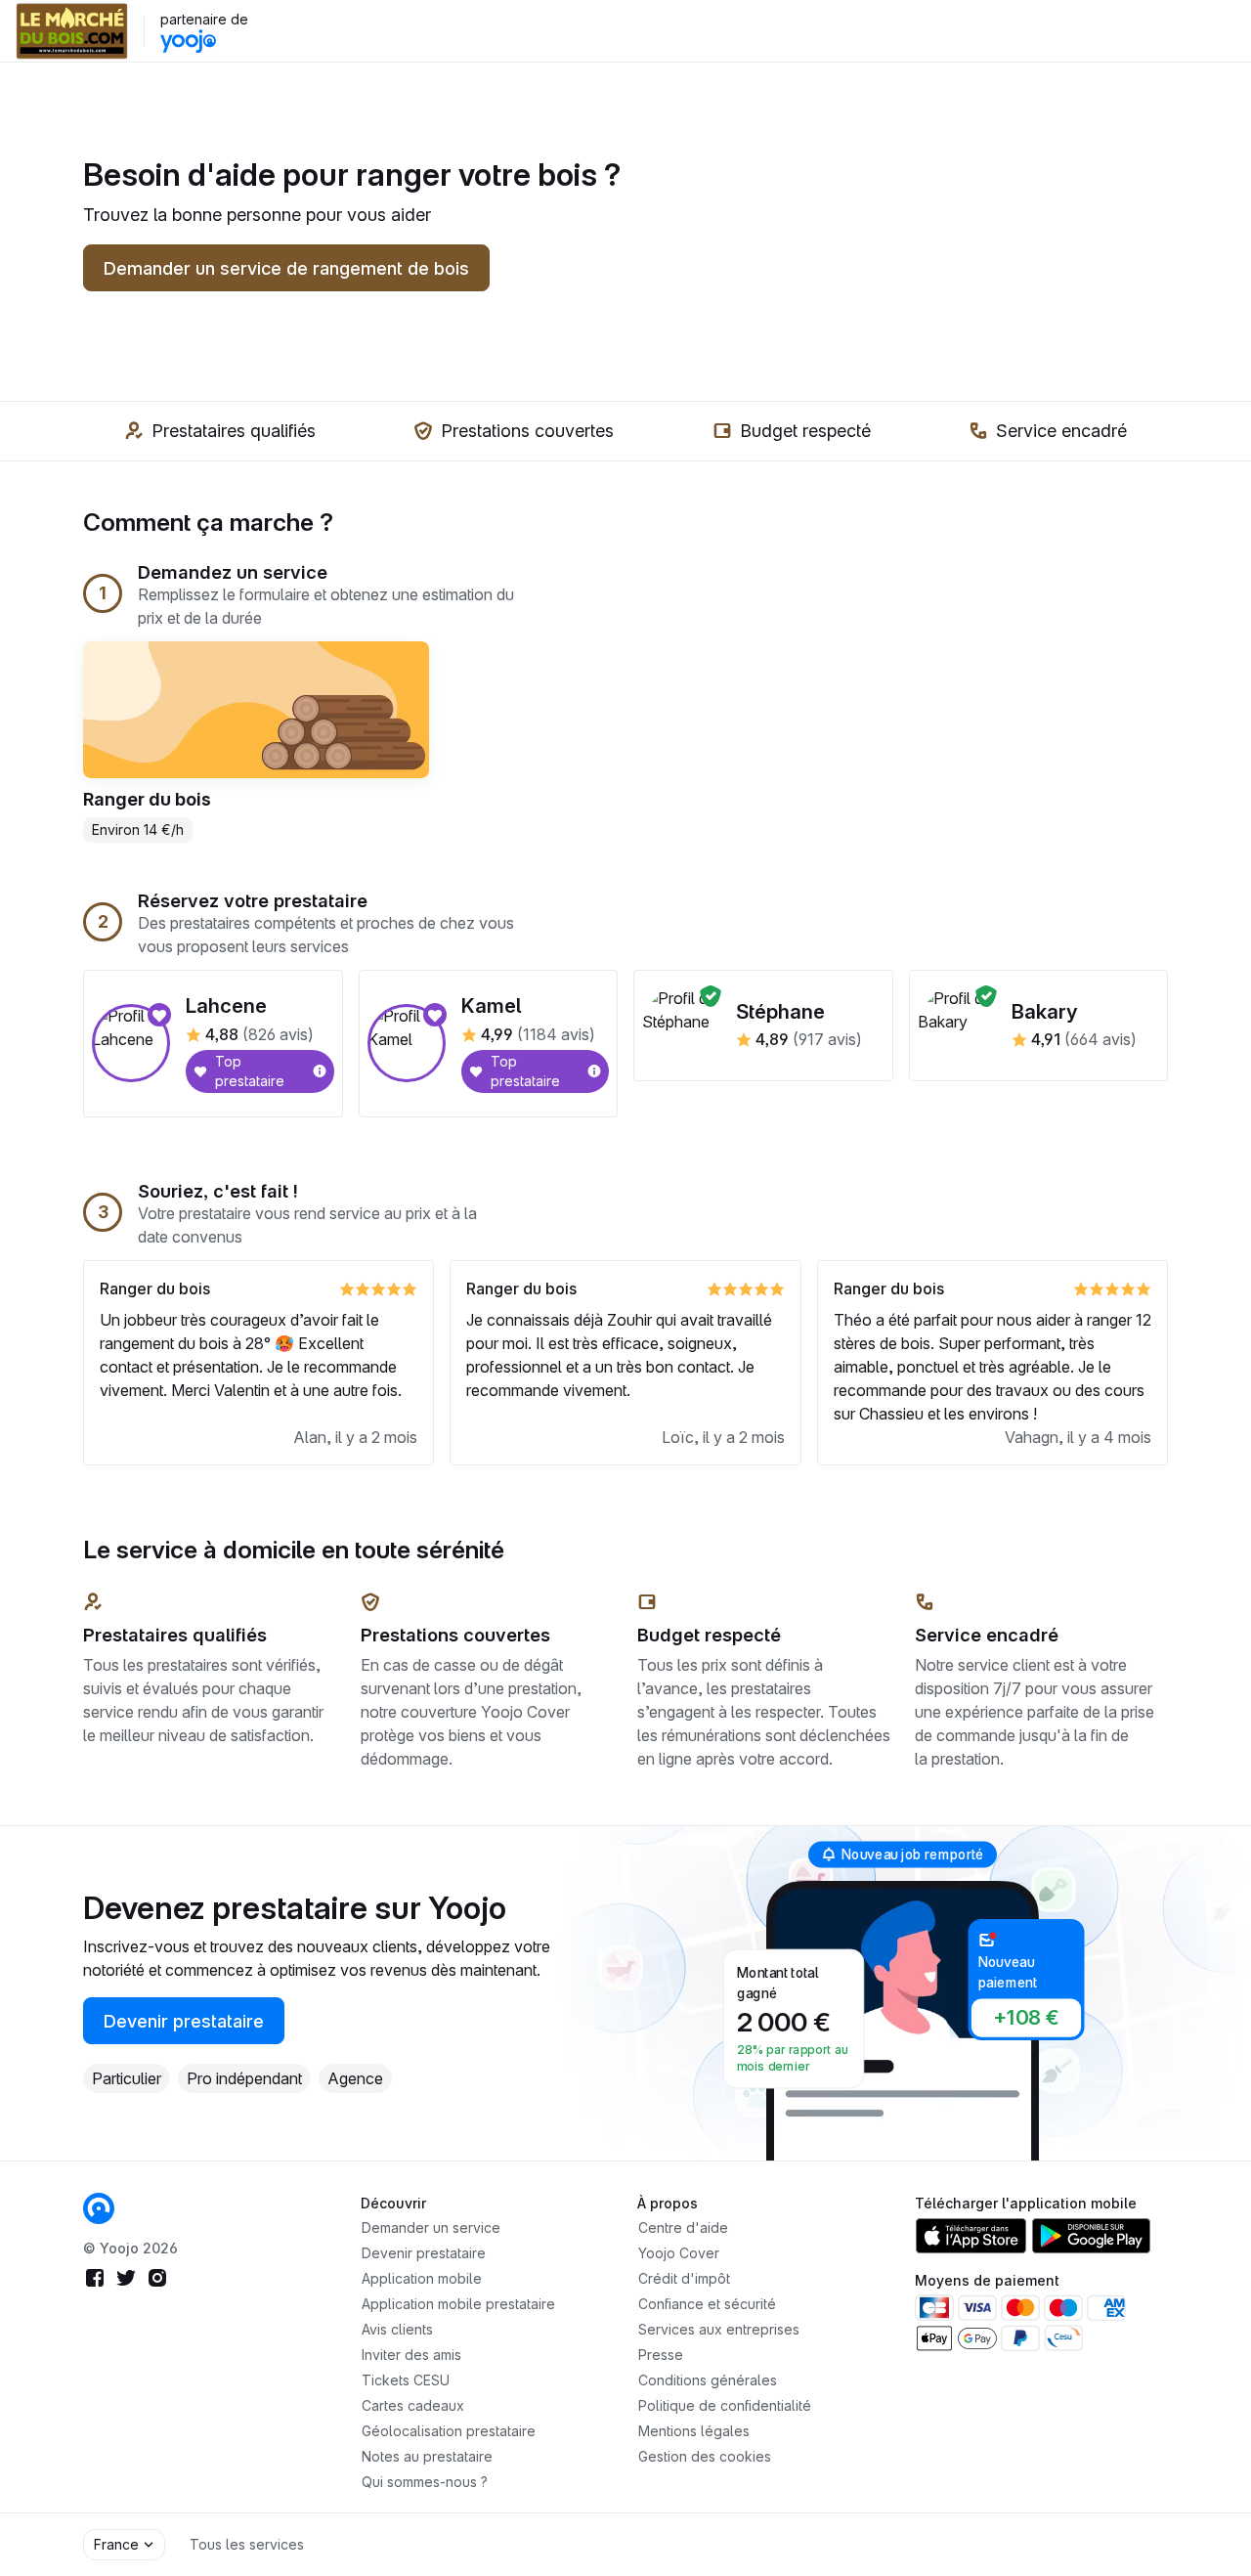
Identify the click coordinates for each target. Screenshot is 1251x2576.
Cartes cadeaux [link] (413, 2405)
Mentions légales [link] (694, 2431)
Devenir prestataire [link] (184, 2021)
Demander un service (431, 2227)
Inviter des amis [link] (411, 2355)
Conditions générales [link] (708, 2380)
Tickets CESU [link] (406, 2380)
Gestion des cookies (705, 2456)
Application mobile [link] (422, 2278)
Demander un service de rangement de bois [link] (286, 268)
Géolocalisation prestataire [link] (449, 2431)
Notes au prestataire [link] (427, 2456)
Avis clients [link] (397, 2329)
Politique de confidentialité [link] (725, 2405)
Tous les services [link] (247, 2544)
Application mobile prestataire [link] (458, 2304)
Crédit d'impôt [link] (684, 2278)
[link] (99, 2208)
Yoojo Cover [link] (679, 2253)
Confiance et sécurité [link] (707, 2304)
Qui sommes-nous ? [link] (425, 2482)
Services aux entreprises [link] (719, 2329)
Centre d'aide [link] (683, 2227)
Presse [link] (661, 2355)
